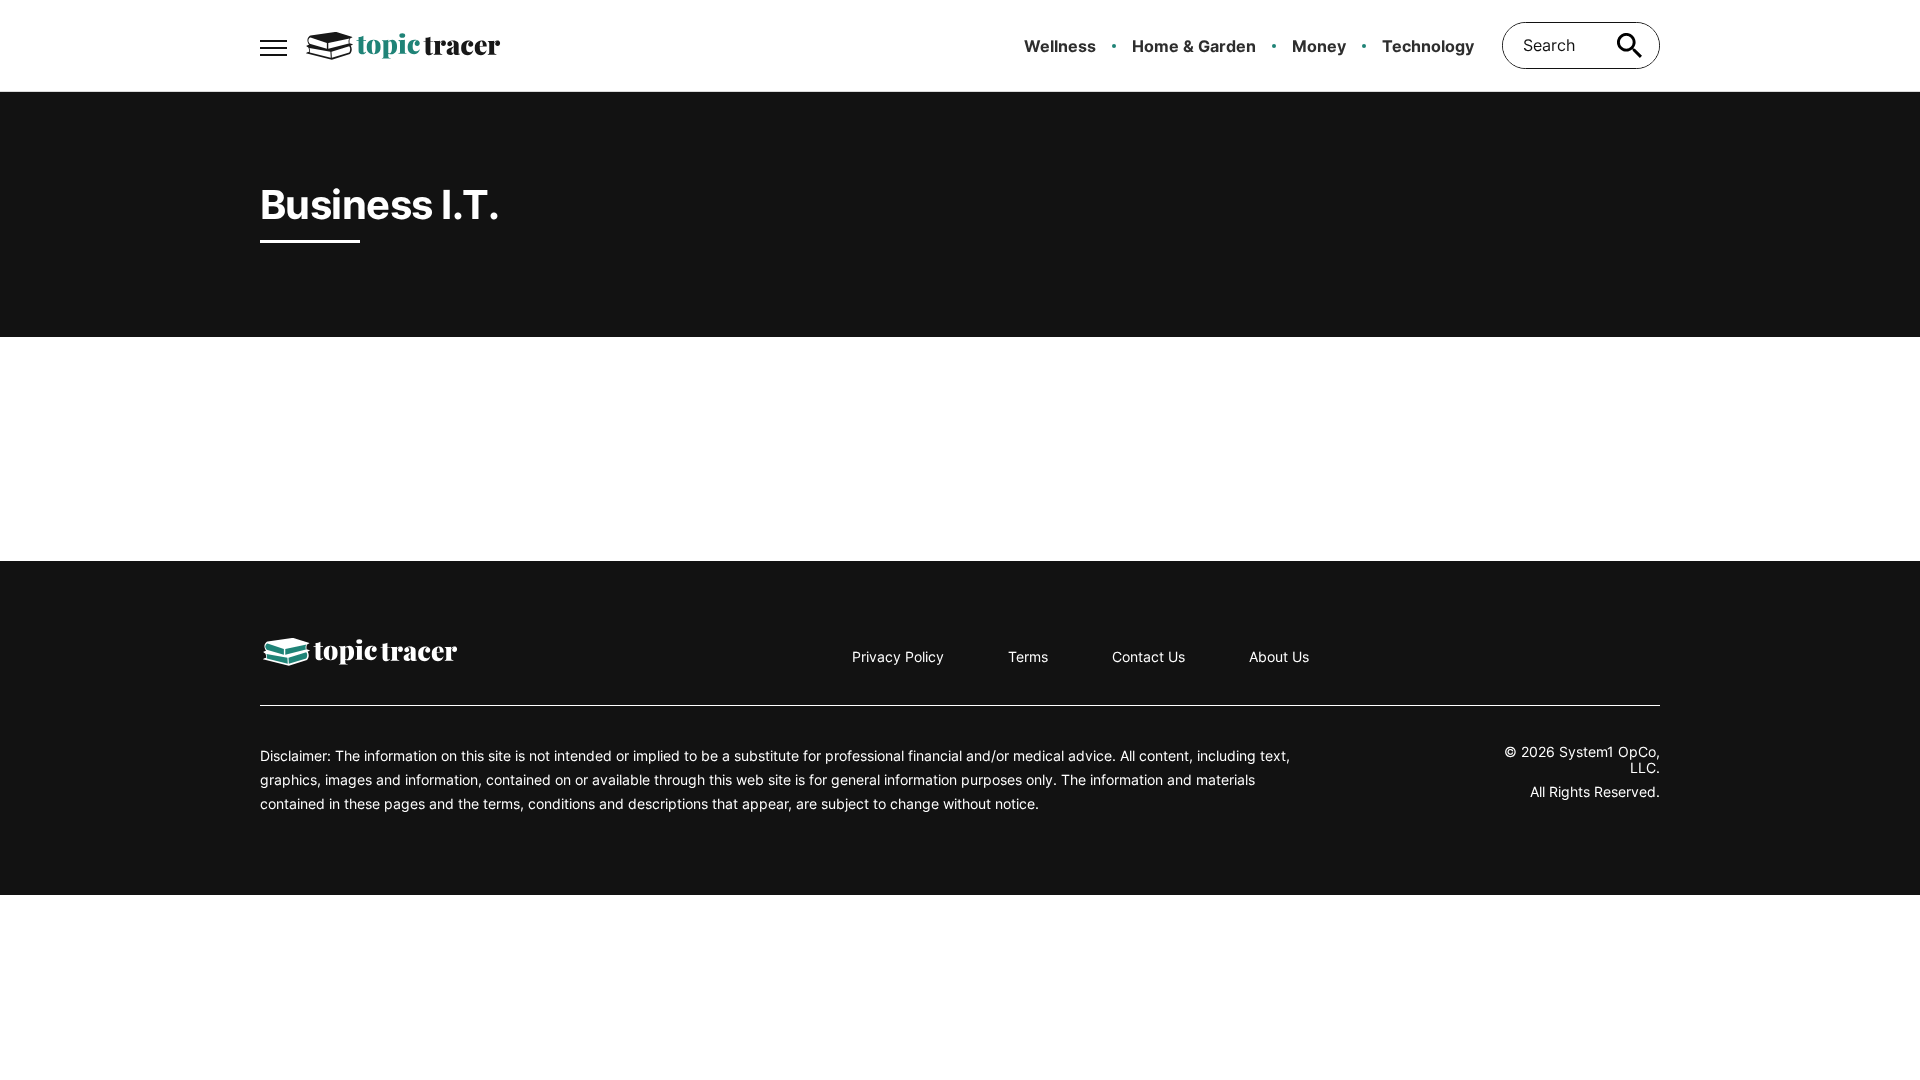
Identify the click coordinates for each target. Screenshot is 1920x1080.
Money (1319, 46)
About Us (1279, 656)
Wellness (1060, 46)
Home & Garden (1194, 46)
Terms (1028, 656)
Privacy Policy (898, 656)
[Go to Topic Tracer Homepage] (403, 46)
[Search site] (1630, 45)
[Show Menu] (273, 44)
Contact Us (1148, 656)
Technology (1428, 46)
